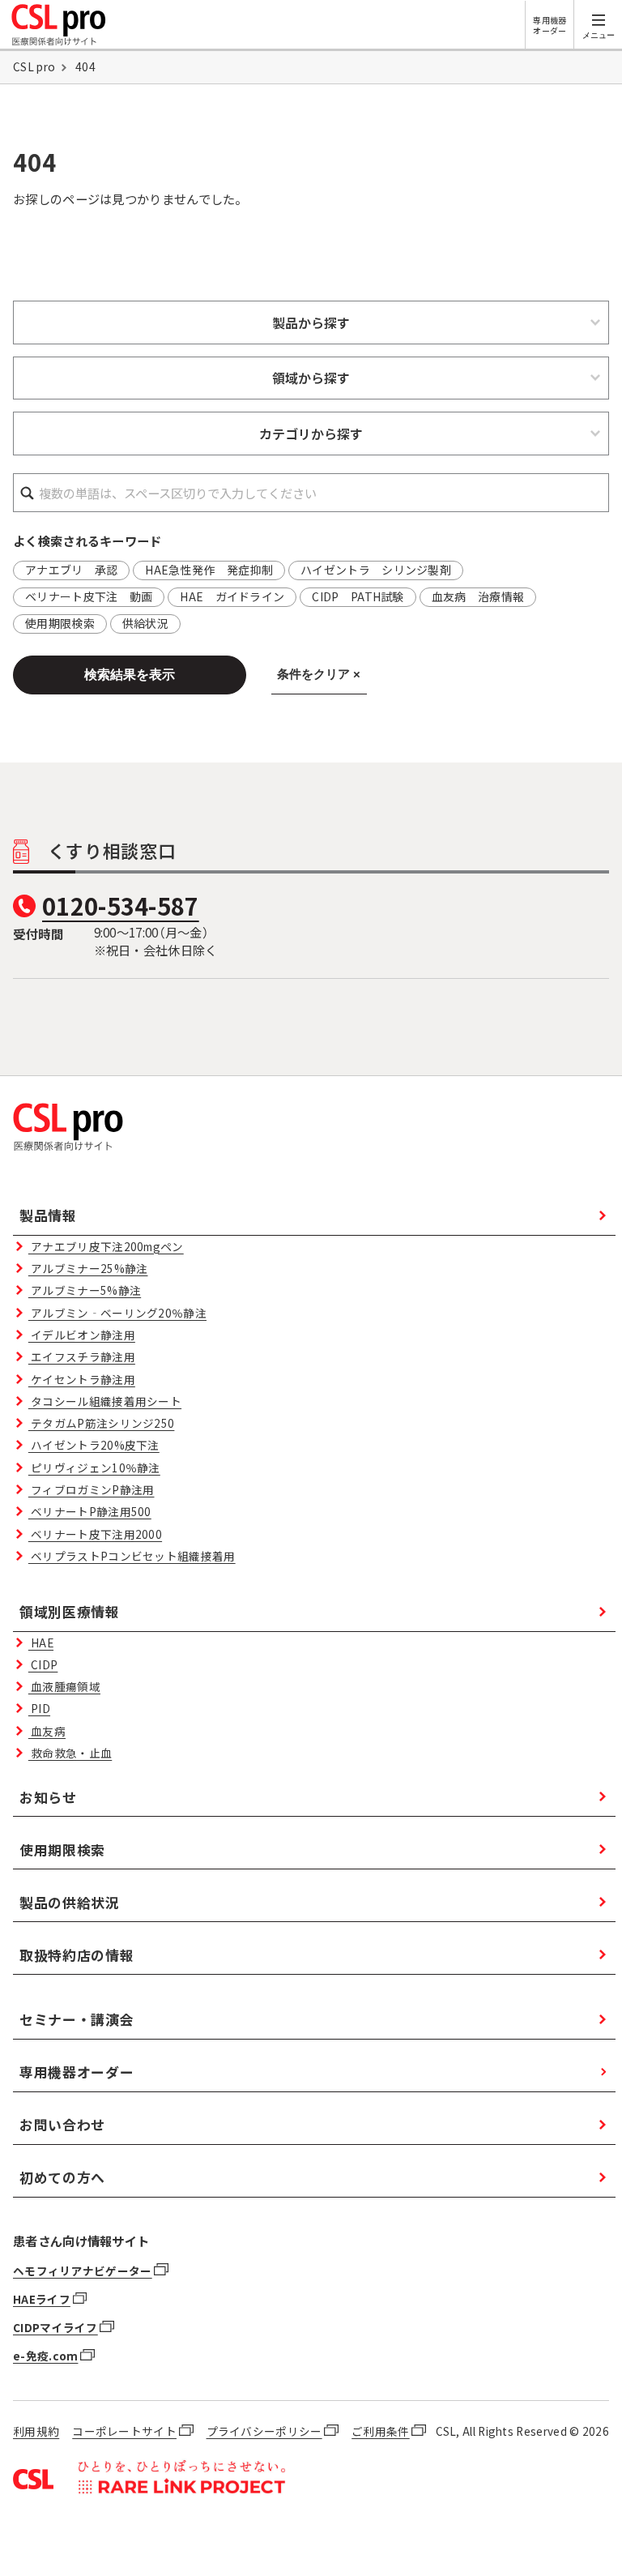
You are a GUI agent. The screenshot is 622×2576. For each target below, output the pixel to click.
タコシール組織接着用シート (105, 1401)
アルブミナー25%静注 (88, 1268)
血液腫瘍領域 (64, 1686)
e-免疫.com (45, 2356)
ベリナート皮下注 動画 (89, 596)
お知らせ (48, 1797)
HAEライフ (42, 2299)
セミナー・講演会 (77, 2019)
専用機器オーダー (550, 25)
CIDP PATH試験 (358, 596)
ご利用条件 (381, 2431)
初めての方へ (62, 2177)
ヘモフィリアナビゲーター (83, 2271)
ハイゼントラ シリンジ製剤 (376, 570)
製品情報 (48, 1215)
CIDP (43, 1664)
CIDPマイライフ (55, 2327)
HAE (41, 1643)
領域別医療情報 (70, 1611)
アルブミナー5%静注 (85, 1290)
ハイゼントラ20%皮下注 (94, 1445)
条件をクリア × (319, 674)
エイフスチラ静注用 (82, 1356)
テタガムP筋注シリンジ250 (102, 1423)
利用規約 (36, 2431)
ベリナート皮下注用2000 (95, 1534)
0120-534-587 (121, 905)
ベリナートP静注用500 (90, 1511)
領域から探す (311, 378)
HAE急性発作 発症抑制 (209, 570)
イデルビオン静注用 (82, 1335)
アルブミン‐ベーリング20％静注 (117, 1313)
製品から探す (311, 323)
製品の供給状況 (70, 1902)
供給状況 (145, 623)
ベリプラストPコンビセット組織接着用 (132, 1556)
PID (39, 1708)
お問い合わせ (62, 2124)
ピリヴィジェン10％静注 (94, 1467)
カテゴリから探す (311, 434)
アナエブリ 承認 (71, 570)
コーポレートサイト (124, 2431)
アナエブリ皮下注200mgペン (106, 1246)
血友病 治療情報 (478, 596)
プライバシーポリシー (264, 2431)
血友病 (47, 1731)
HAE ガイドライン (232, 596)
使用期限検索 (60, 623)
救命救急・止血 (70, 1753)
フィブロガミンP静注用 (92, 1489)
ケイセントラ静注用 (82, 1379)
